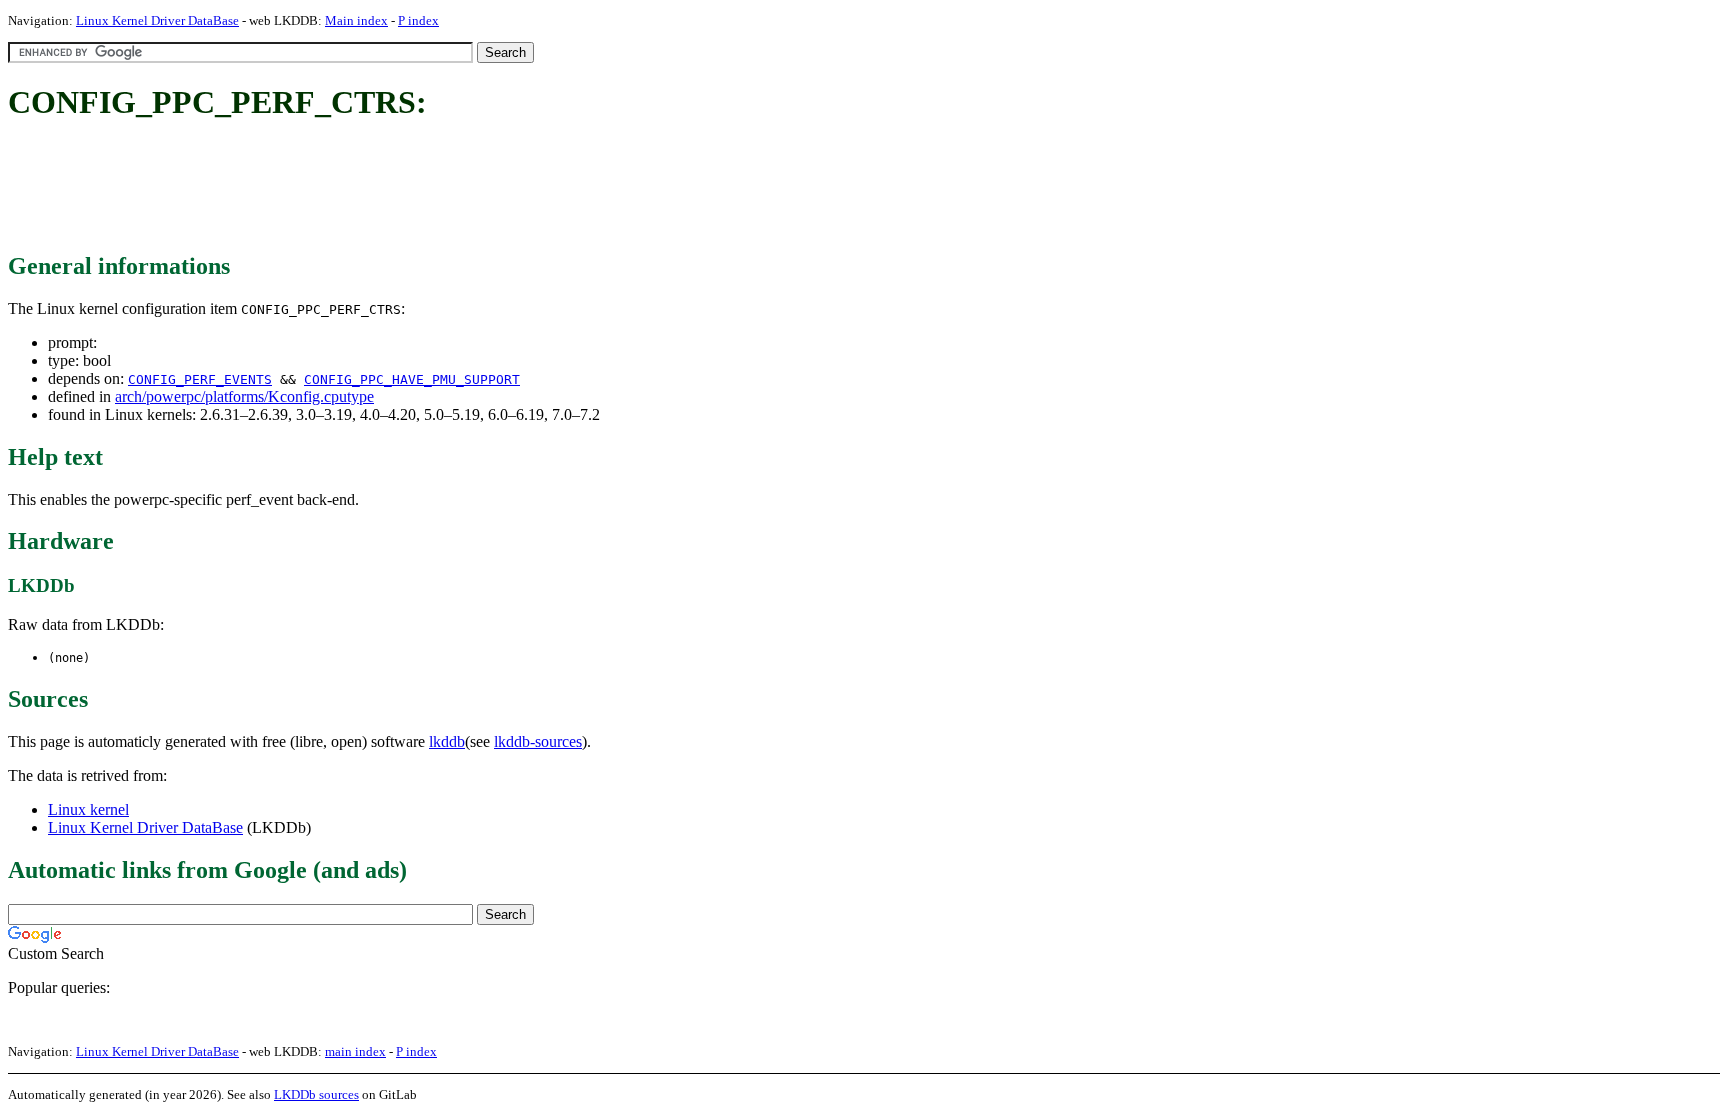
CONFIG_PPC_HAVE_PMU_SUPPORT (412, 379)
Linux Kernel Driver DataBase (157, 20)
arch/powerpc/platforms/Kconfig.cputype (244, 396)
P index (418, 20)
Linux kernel (88, 809)
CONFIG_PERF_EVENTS (200, 379)
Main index (356, 20)
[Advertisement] (372, 188)
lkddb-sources (538, 741)
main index (355, 1051)
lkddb (447, 741)
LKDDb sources (316, 1094)
